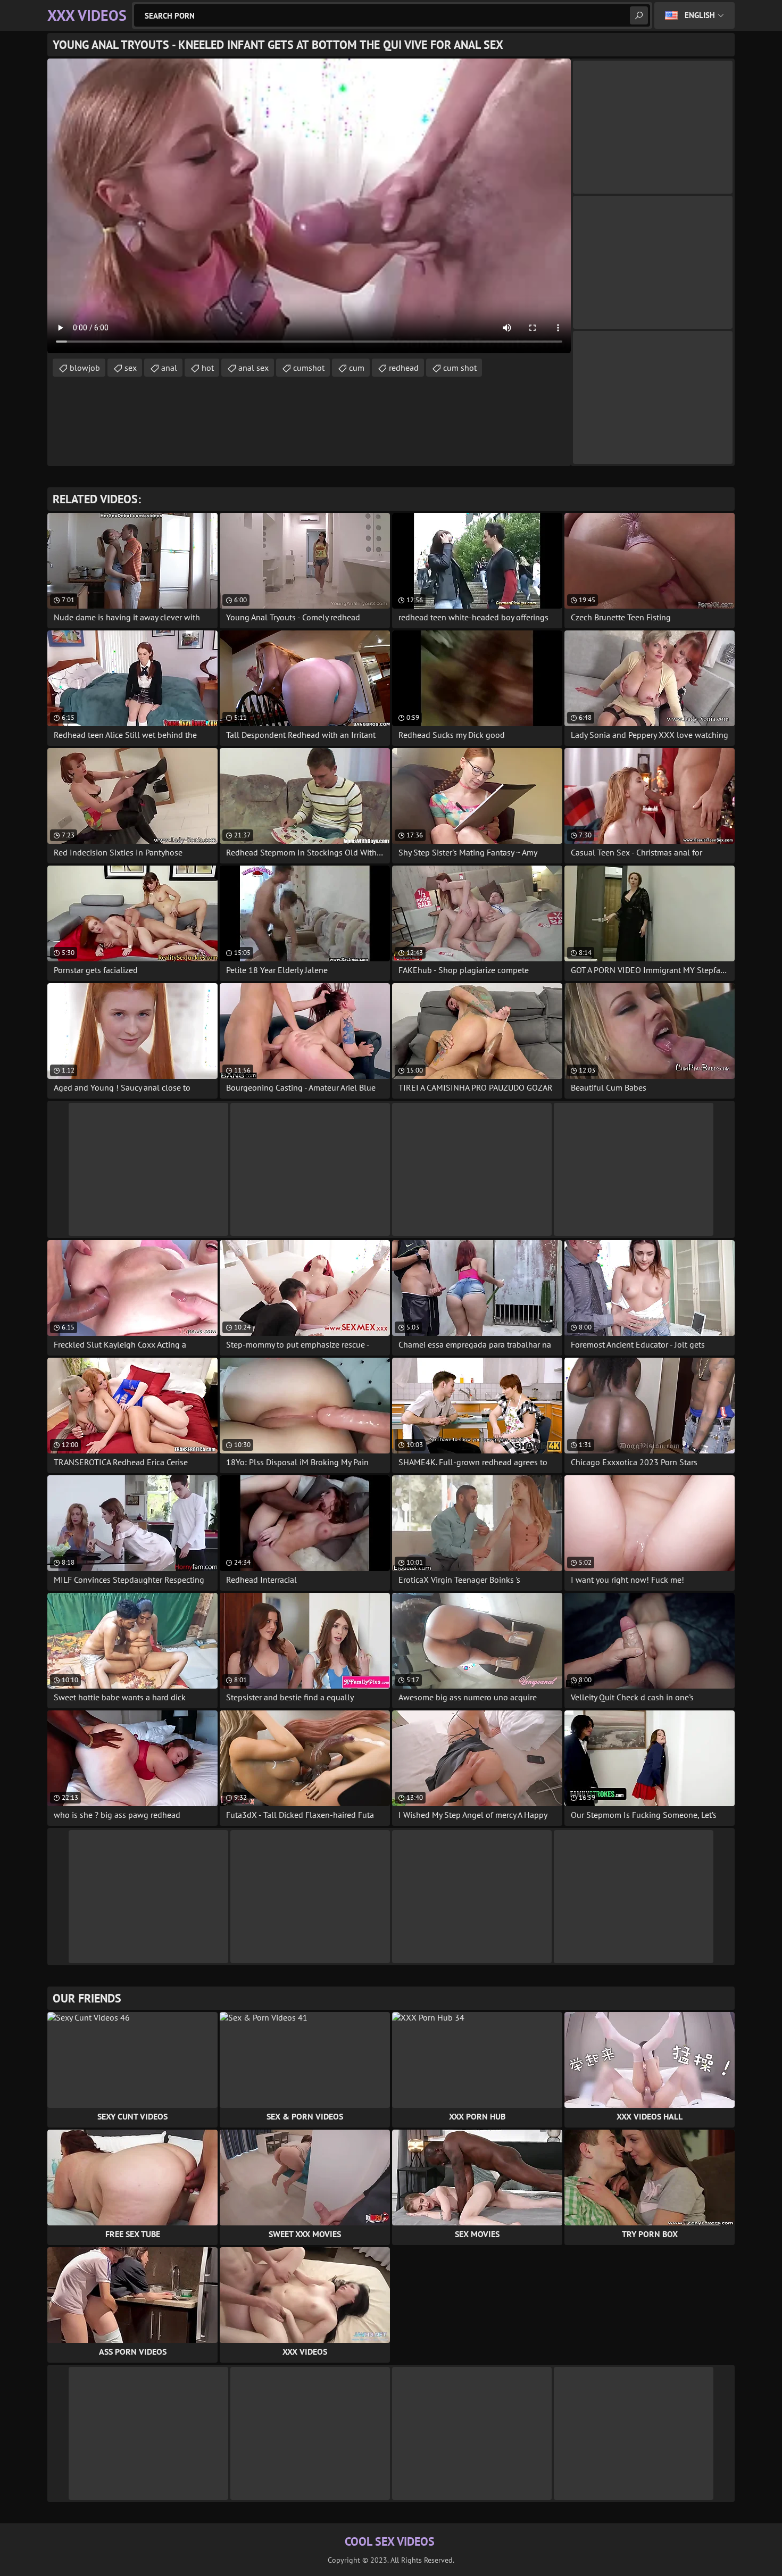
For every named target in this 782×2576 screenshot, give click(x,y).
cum (357, 368)
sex (131, 368)
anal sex (253, 368)
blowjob (85, 368)
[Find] (639, 15)
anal (169, 368)
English (700, 15)
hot (208, 368)
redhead (404, 368)
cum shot (460, 368)
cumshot (309, 368)
